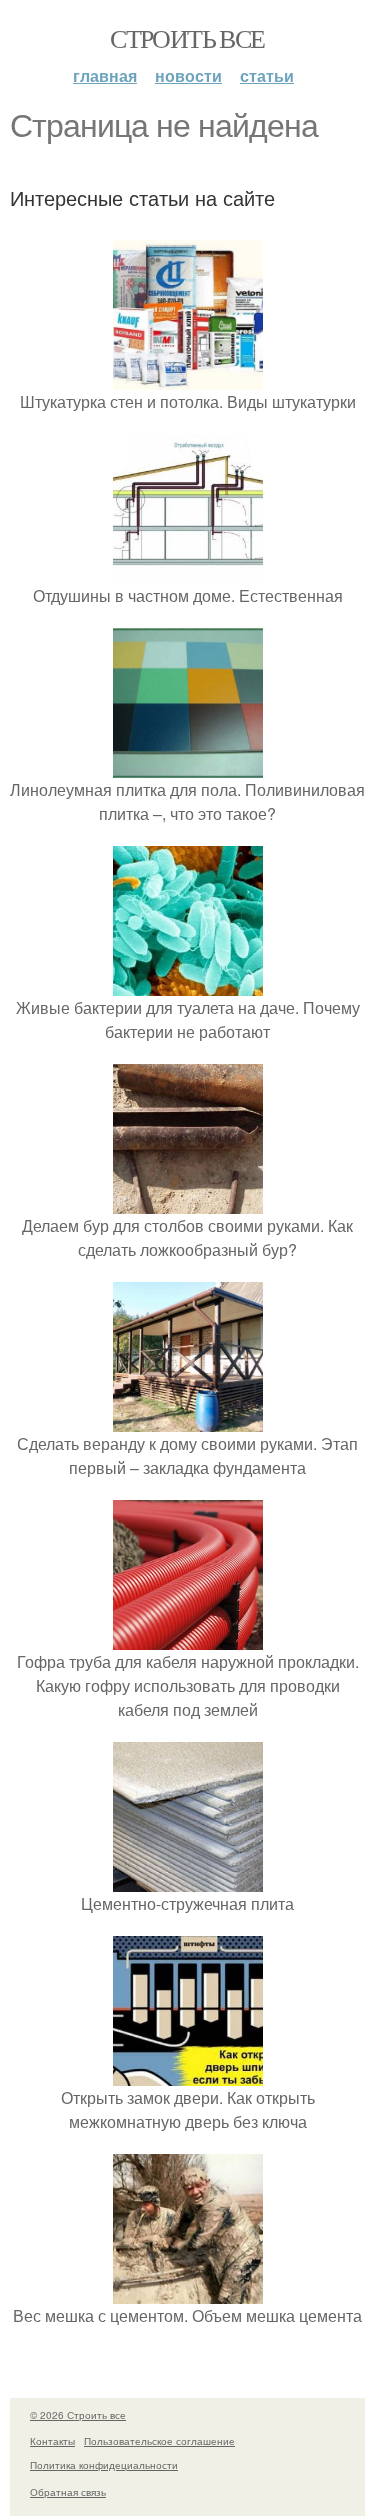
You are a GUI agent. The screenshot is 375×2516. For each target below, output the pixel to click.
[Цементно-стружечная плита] (188, 1879)
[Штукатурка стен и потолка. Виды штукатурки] (188, 377)
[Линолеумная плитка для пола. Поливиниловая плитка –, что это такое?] (188, 765)
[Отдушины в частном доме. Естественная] (188, 571)
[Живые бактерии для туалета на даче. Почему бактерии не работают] (188, 983)
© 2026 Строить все (78, 2415)
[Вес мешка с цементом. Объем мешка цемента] (188, 2291)
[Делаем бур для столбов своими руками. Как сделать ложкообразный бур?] (188, 1201)
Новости (188, 75)
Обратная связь (68, 2492)
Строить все (187, 38)
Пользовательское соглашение (159, 2441)
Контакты (52, 2441)
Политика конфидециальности (104, 2465)
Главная (105, 75)
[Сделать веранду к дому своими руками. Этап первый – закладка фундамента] (188, 1419)
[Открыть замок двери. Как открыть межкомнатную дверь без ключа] (188, 2073)
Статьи (267, 75)
